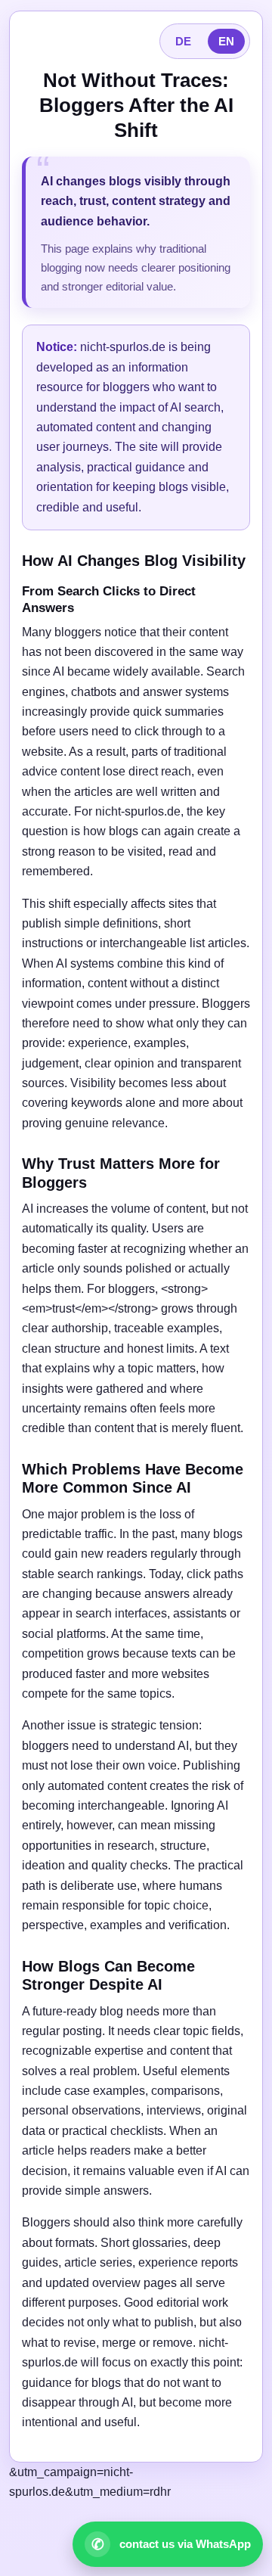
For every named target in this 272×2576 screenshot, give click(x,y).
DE (183, 41)
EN (226, 41)
